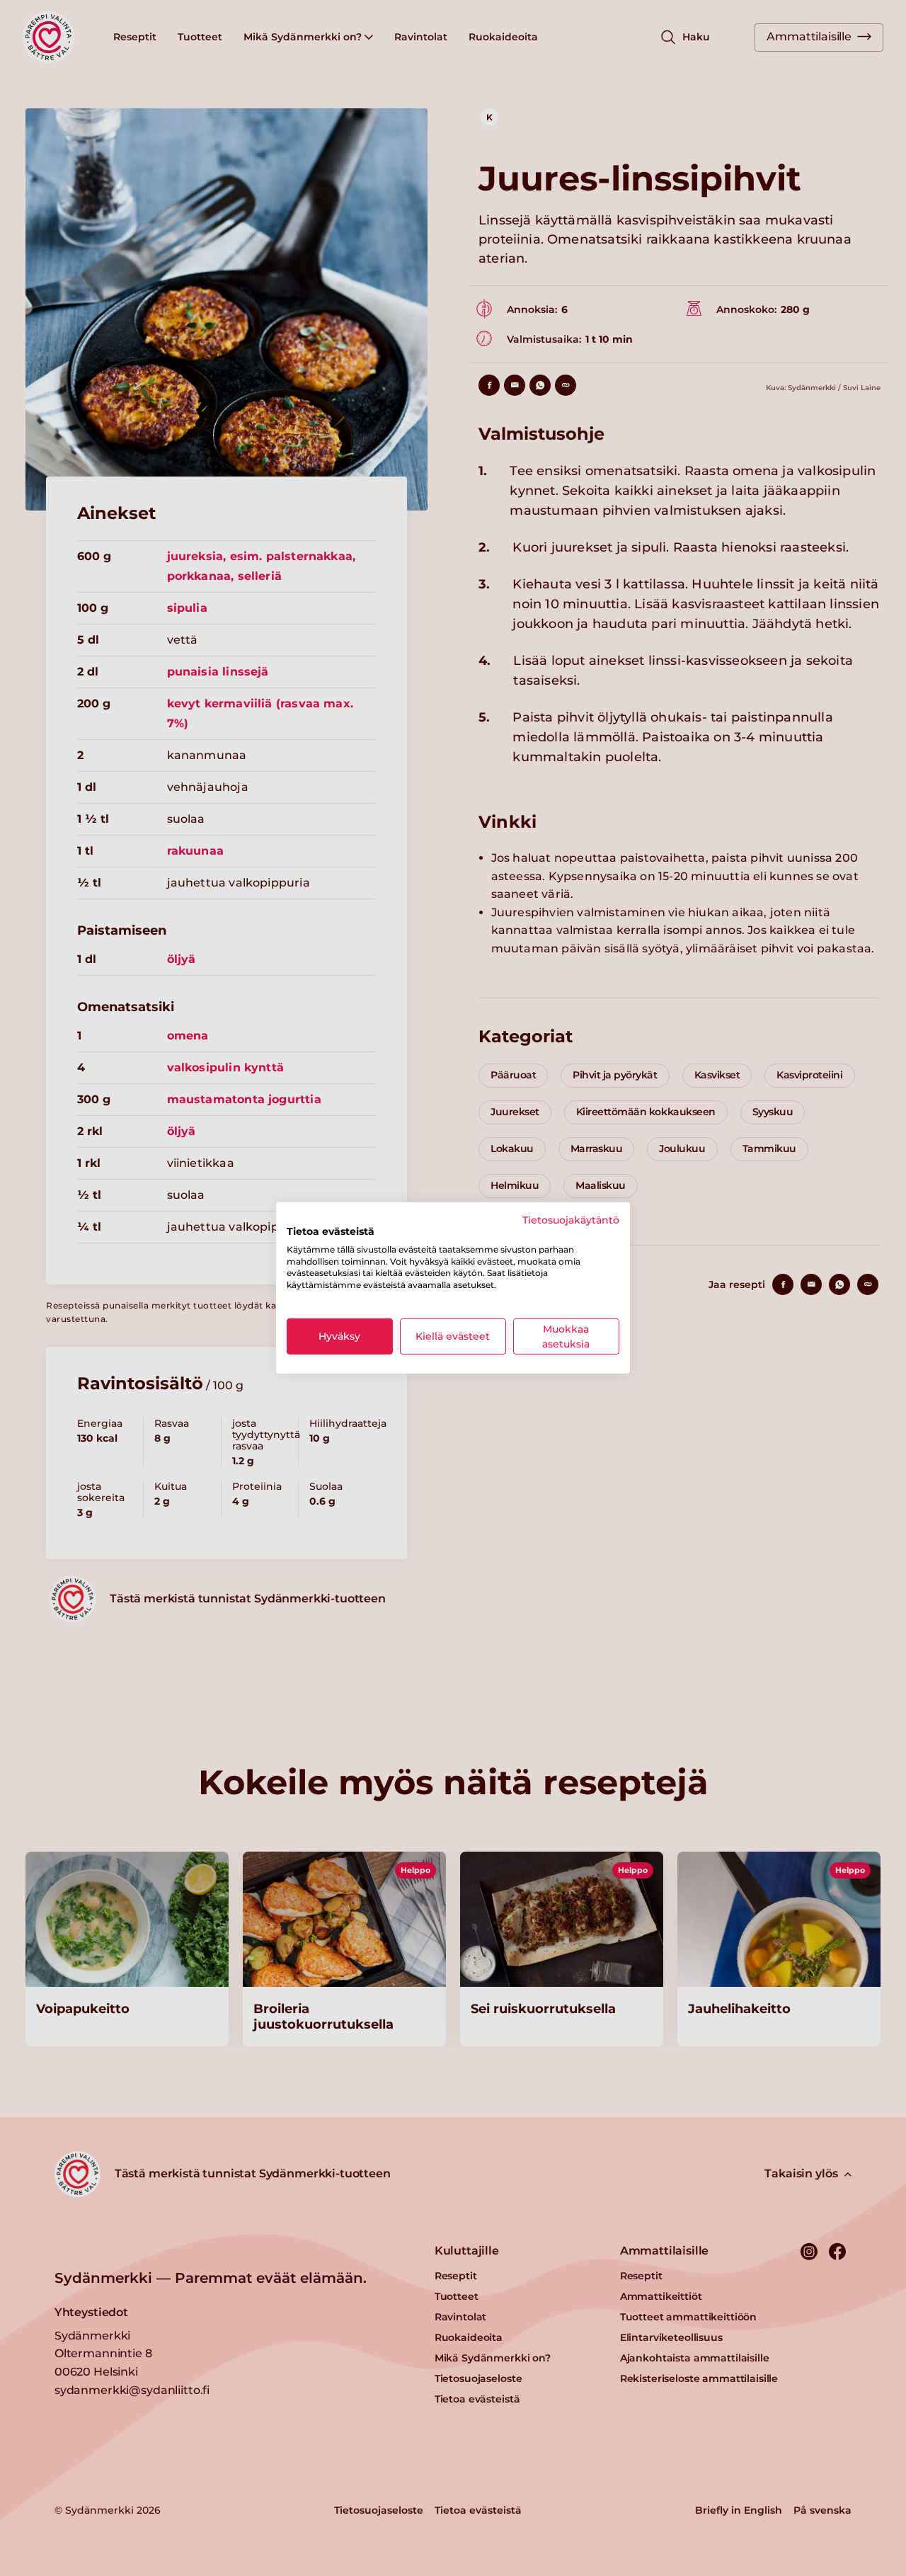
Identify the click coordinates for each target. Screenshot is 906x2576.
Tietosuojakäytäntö (571, 1220)
